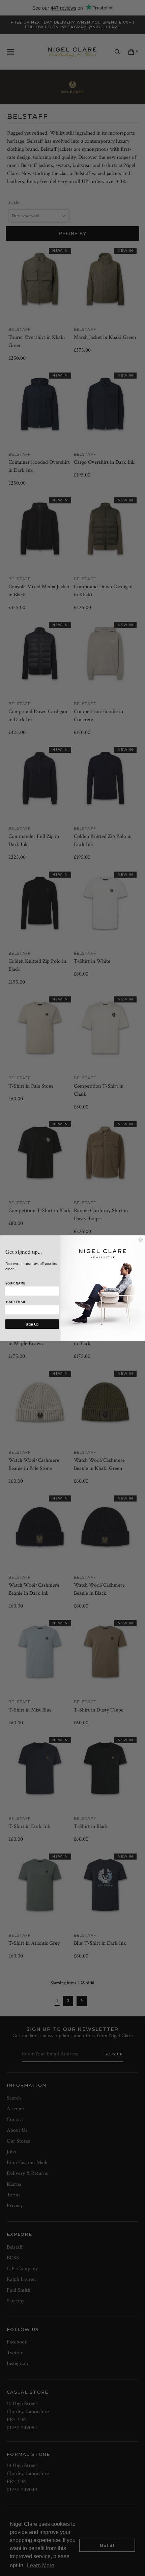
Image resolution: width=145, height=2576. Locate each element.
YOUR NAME (15, 1283)
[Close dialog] (141, 1239)
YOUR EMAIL (16, 1302)
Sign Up (32, 1324)
